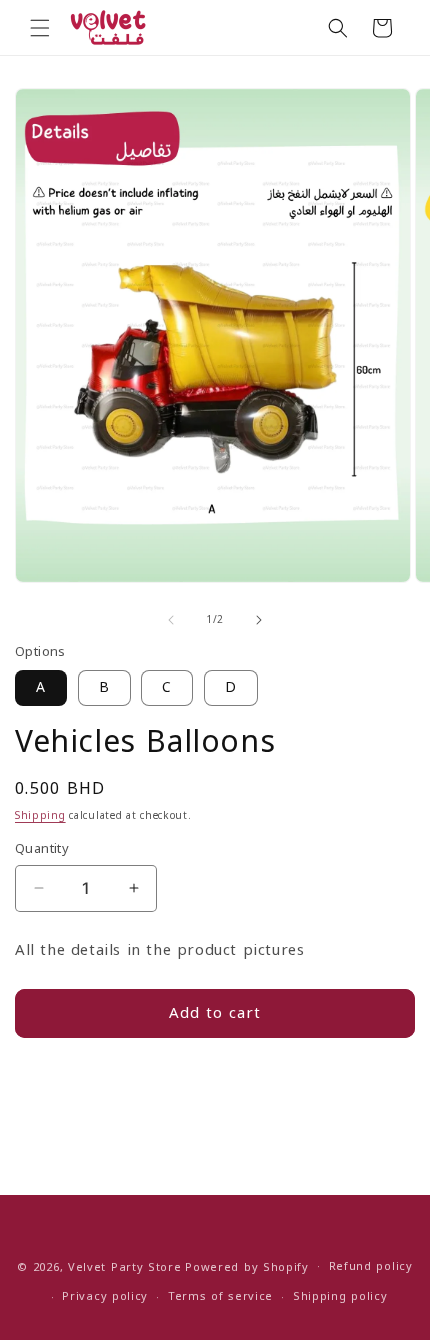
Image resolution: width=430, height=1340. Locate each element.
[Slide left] (171, 620)
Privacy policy (105, 1296)
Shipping (40, 815)
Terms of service (220, 1296)
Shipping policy (340, 1296)
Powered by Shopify (247, 1266)
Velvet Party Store (125, 1266)
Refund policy (371, 1266)
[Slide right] (259, 620)
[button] (40, 28)
